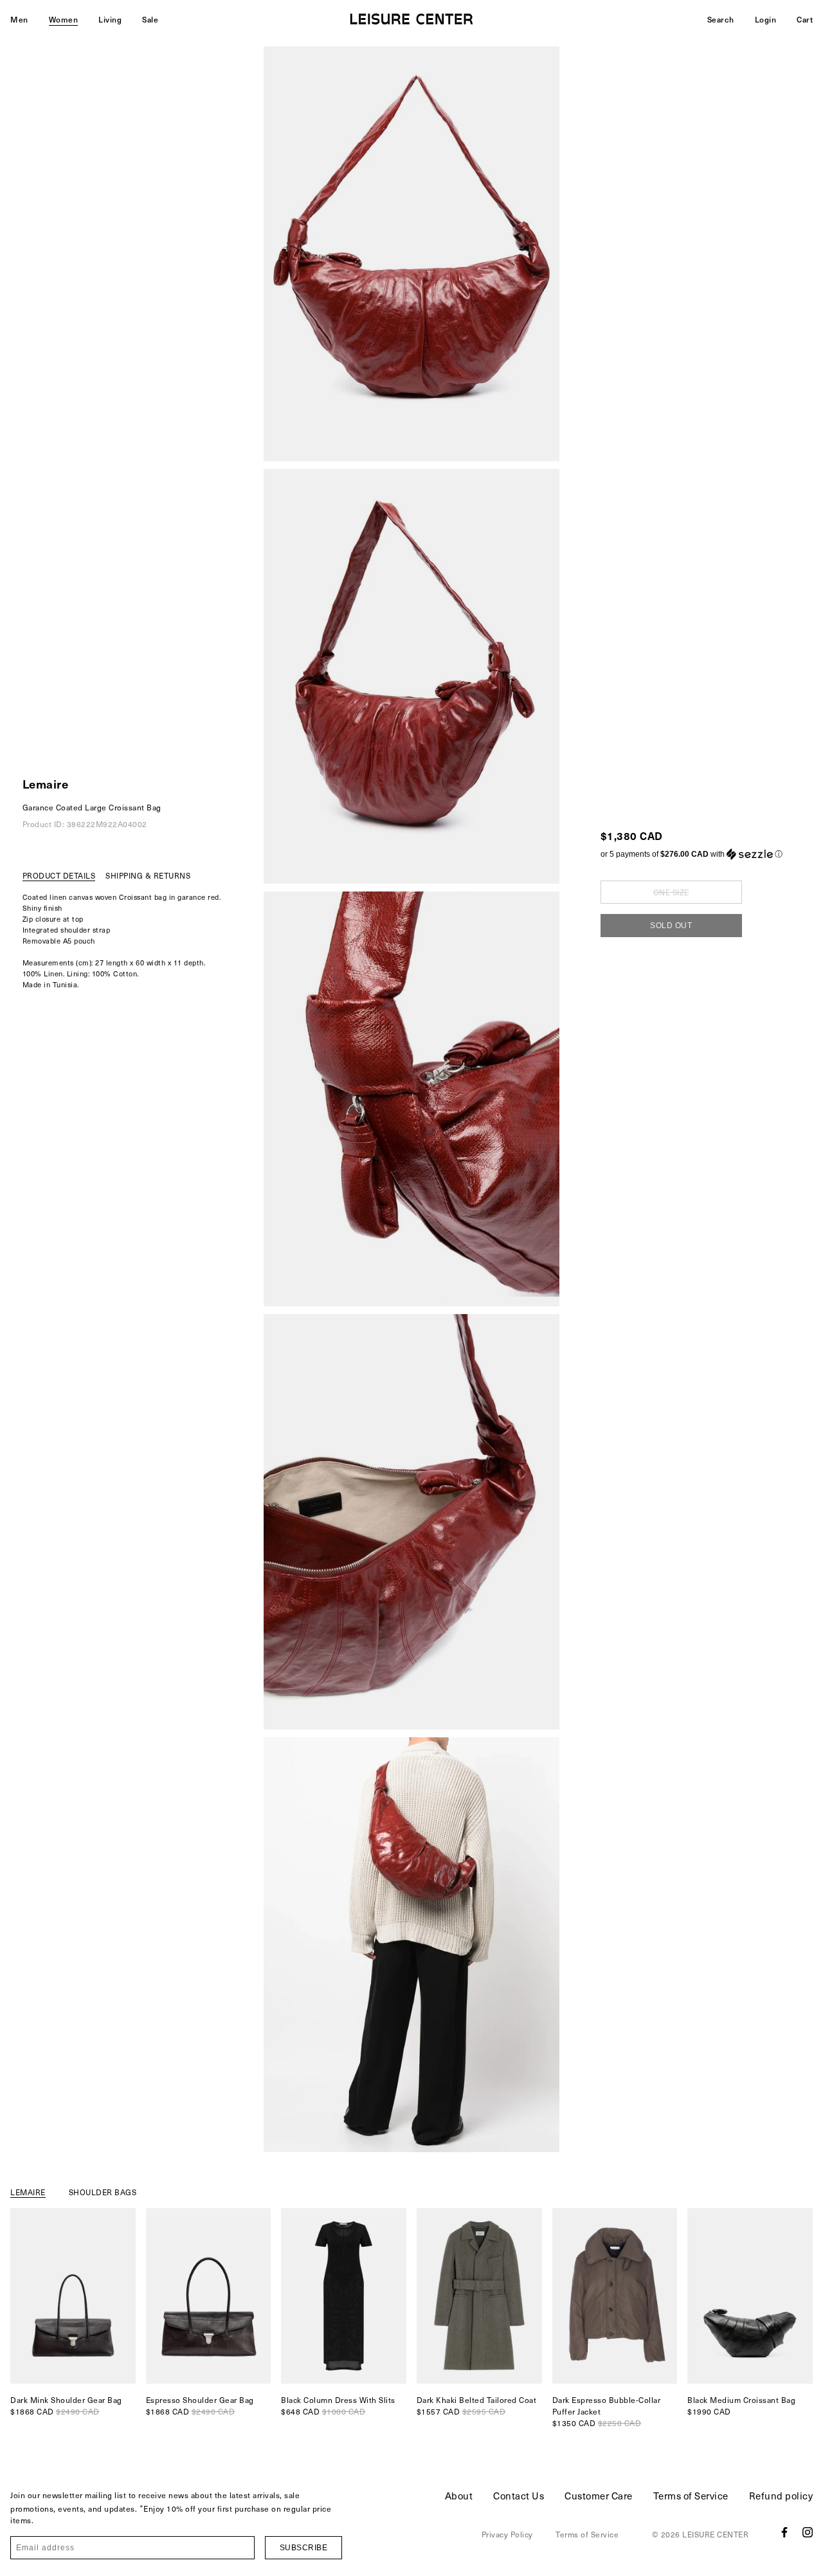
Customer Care (599, 2496)
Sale (150, 19)
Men (19, 19)
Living (110, 19)
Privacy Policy (507, 2534)
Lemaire (46, 784)
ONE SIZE (671, 892)
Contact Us (519, 2496)
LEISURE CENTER (715, 2534)
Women (64, 19)
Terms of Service (691, 2496)
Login (766, 19)
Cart (805, 19)
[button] (692, 854)
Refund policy (781, 2496)
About (459, 2496)
